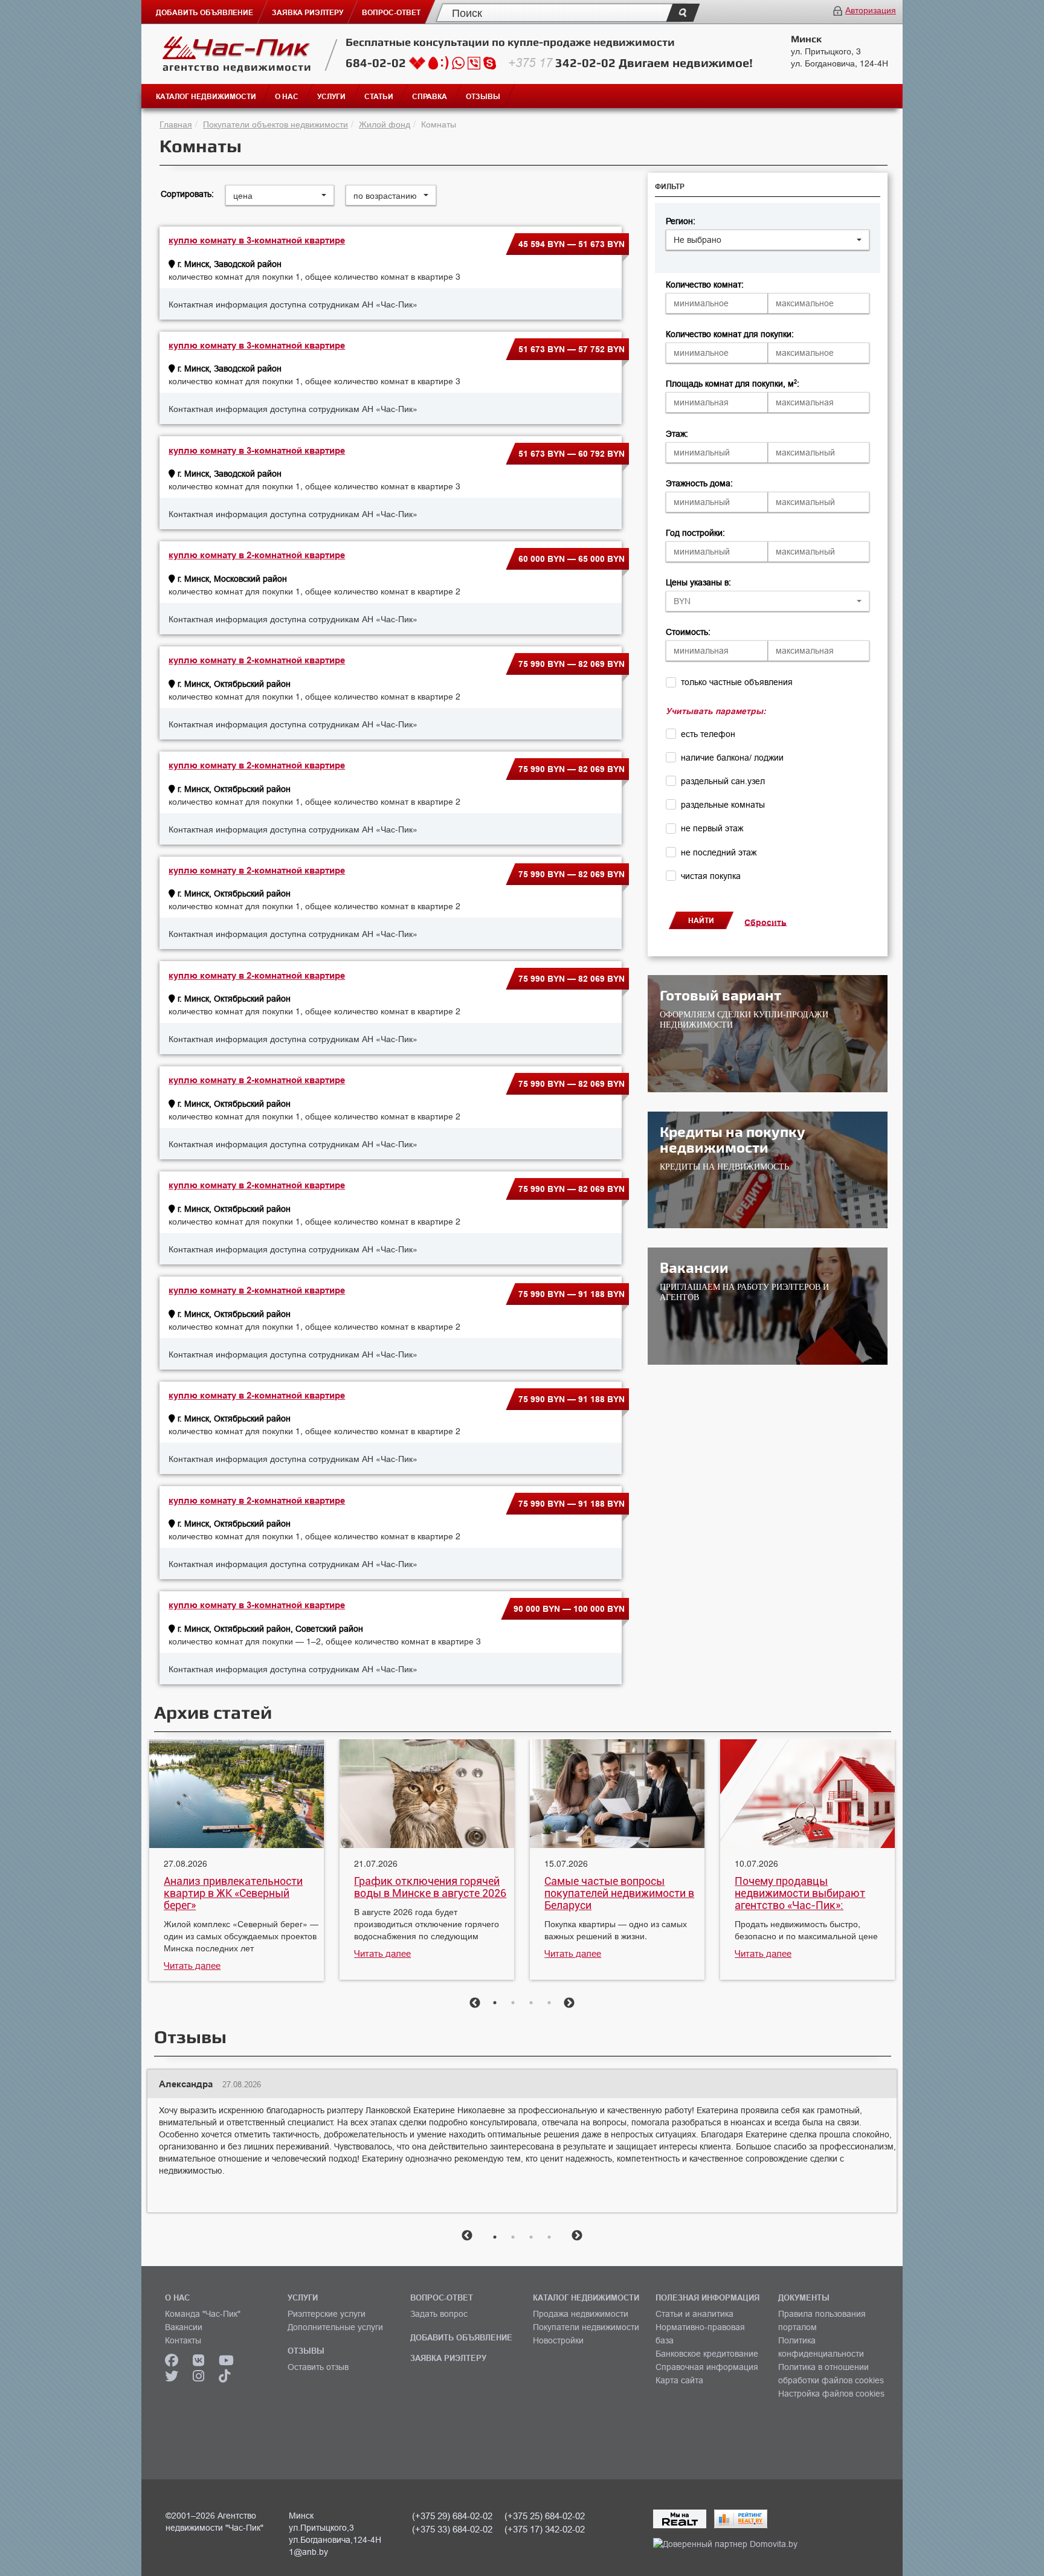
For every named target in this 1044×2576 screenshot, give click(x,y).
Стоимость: (688, 632)
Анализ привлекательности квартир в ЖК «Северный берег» (233, 1893)
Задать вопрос (439, 2314)
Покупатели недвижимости (586, 2327)
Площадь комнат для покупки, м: (733, 384)
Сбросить (765, 922)
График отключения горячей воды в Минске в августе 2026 (430, 1887)
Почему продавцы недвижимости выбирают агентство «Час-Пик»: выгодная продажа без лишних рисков (800, 1893)
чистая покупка (711, 876)
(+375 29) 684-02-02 (452, 2516)
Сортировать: (187, 194)
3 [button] (531, 2003)
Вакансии (184, 2327)
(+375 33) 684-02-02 (452, 2529)
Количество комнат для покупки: (730, 334)
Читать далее (192, 1966)
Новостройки (558, 2340)
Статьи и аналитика (694, 2314)
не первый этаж (712, 828)
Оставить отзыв (318, 2367)
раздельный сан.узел (723, 781)
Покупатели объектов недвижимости (275, 124)
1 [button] (495, 2003)
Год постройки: (695, 533)
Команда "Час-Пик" (203, 2314)
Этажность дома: (699, 483)
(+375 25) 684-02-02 (545, 2516)
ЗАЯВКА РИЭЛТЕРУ (448, 2358)
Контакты (183, 2340)
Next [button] (569, 2003)
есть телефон (708, 734)
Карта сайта (679, 2380)
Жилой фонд (385, 124)
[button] (768, 240)
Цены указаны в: (698, 582)
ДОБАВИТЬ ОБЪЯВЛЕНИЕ (461, 2337)
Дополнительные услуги (335, 2327)
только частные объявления (737, 682)
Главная (176, 124)
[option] (237, 1862)
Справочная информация (707, 2367)
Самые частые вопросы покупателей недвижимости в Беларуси (619, 1893)
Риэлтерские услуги (327, 2314)
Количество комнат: (705, 285)
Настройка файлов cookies (831, 2394)
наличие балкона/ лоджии (732, 758)
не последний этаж (719, 852)
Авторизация (871, 10)
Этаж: (677, 434)
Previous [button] (475, 2003)
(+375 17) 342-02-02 (545, 2529)
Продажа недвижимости (581, 2314)
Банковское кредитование (707, 2354)
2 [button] (513, 2003)
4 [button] (549, 2003)
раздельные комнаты (723, 805)
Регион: (681, 221)
